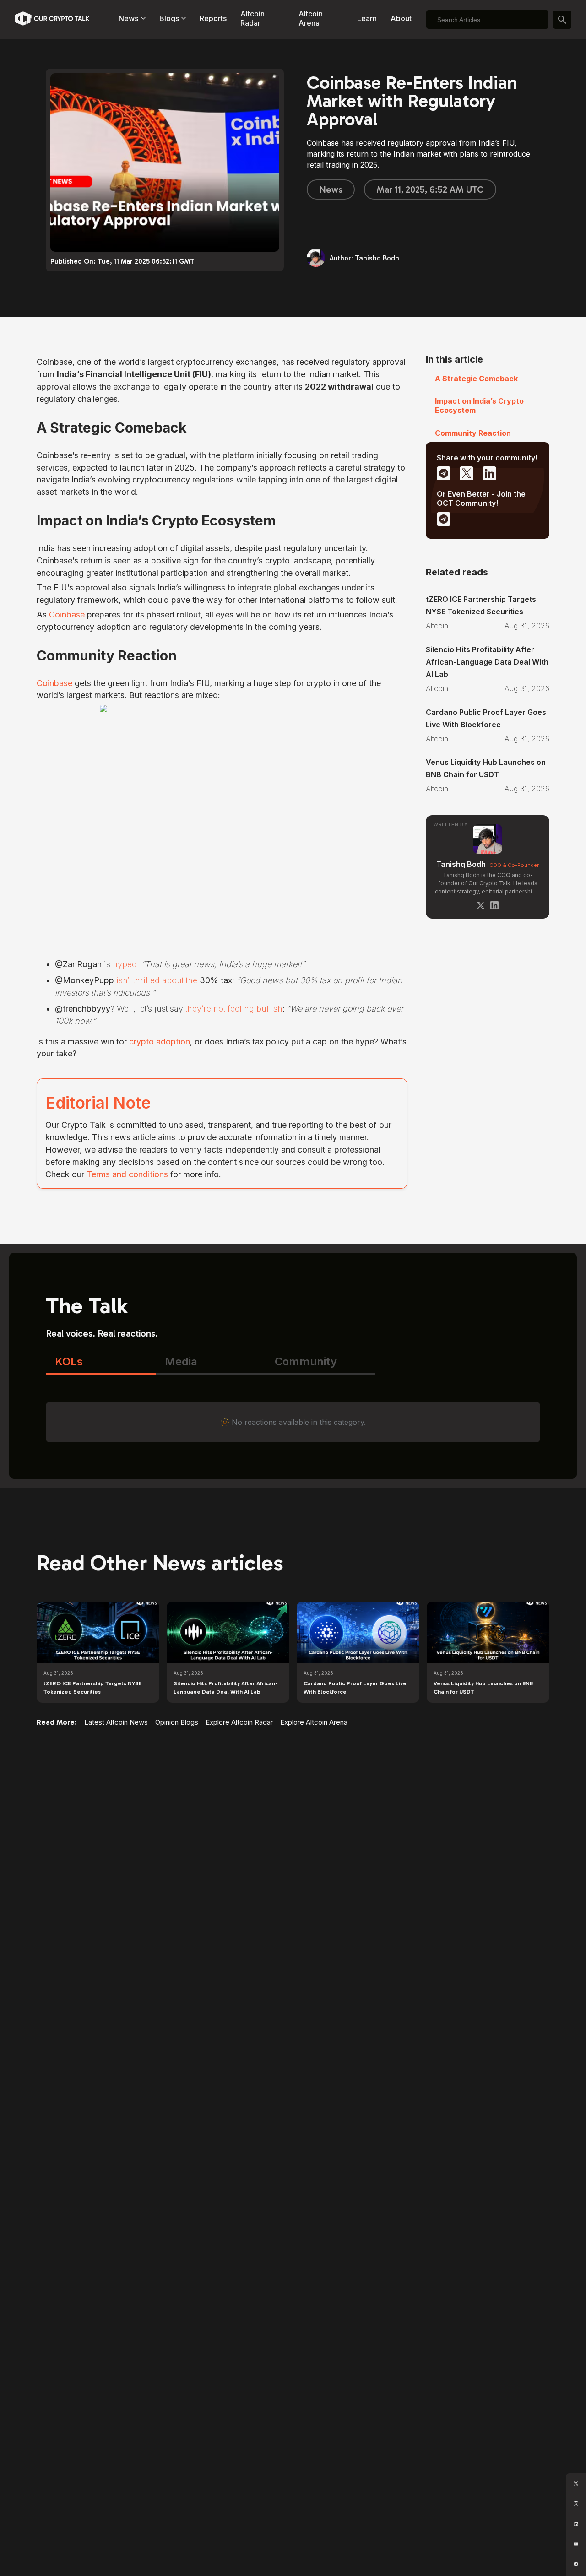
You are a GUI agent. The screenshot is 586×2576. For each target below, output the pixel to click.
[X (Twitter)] (481, 905)
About (401, 18)
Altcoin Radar (252, 18)
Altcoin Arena (311, 18)
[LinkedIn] (494, 905)
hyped (124, 964)
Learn (367, 18)
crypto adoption (160, 1042)
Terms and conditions (127, 1174)
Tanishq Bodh (461, 864)
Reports (213, 18)
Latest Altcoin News (116, 1722)
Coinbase (67, 614)
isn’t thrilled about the (174, 980)
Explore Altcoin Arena (314, 1722)
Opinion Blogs (177, 1722)
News (331, 189)
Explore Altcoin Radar (239, 1722)
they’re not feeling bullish (234, 1009)
